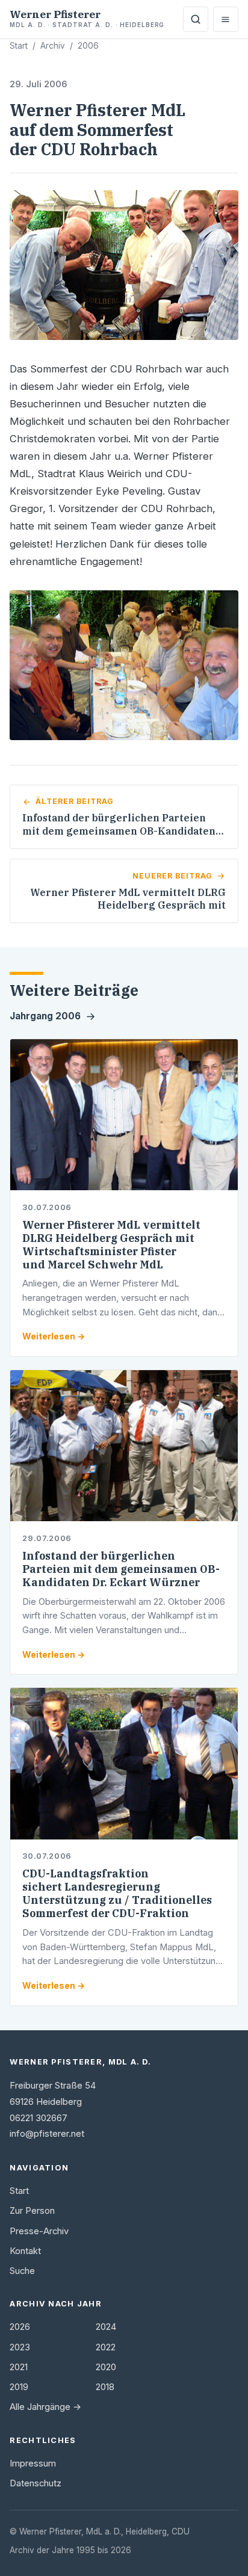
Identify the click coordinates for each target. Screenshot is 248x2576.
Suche (22, 2271)
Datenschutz (36, 2483)
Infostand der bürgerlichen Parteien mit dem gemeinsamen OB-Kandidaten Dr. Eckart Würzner (121, 1569)
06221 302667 (39, 2118)
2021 (19, 2367)
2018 (105, 2387)
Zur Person (32, 2211)
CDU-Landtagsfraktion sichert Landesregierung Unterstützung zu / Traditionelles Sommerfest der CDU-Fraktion (117, 1893)
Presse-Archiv (39, 2231)
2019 (19, 2387)
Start (19, 46)
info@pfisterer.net (47, 2134)
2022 (106, 2347)
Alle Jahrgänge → (45, 2407)
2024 (106, 2327)
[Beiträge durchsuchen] (196, 19)
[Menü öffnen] (226, 19)
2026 (20, 2327)
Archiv (53, 46)
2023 (20, 2347)
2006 (88, 46)
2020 (106, 2367)
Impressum (33, 2463)
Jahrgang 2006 (45, 1016)
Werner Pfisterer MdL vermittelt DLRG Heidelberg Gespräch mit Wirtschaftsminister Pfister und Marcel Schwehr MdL (111, 1245)
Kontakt (25, 2251)
